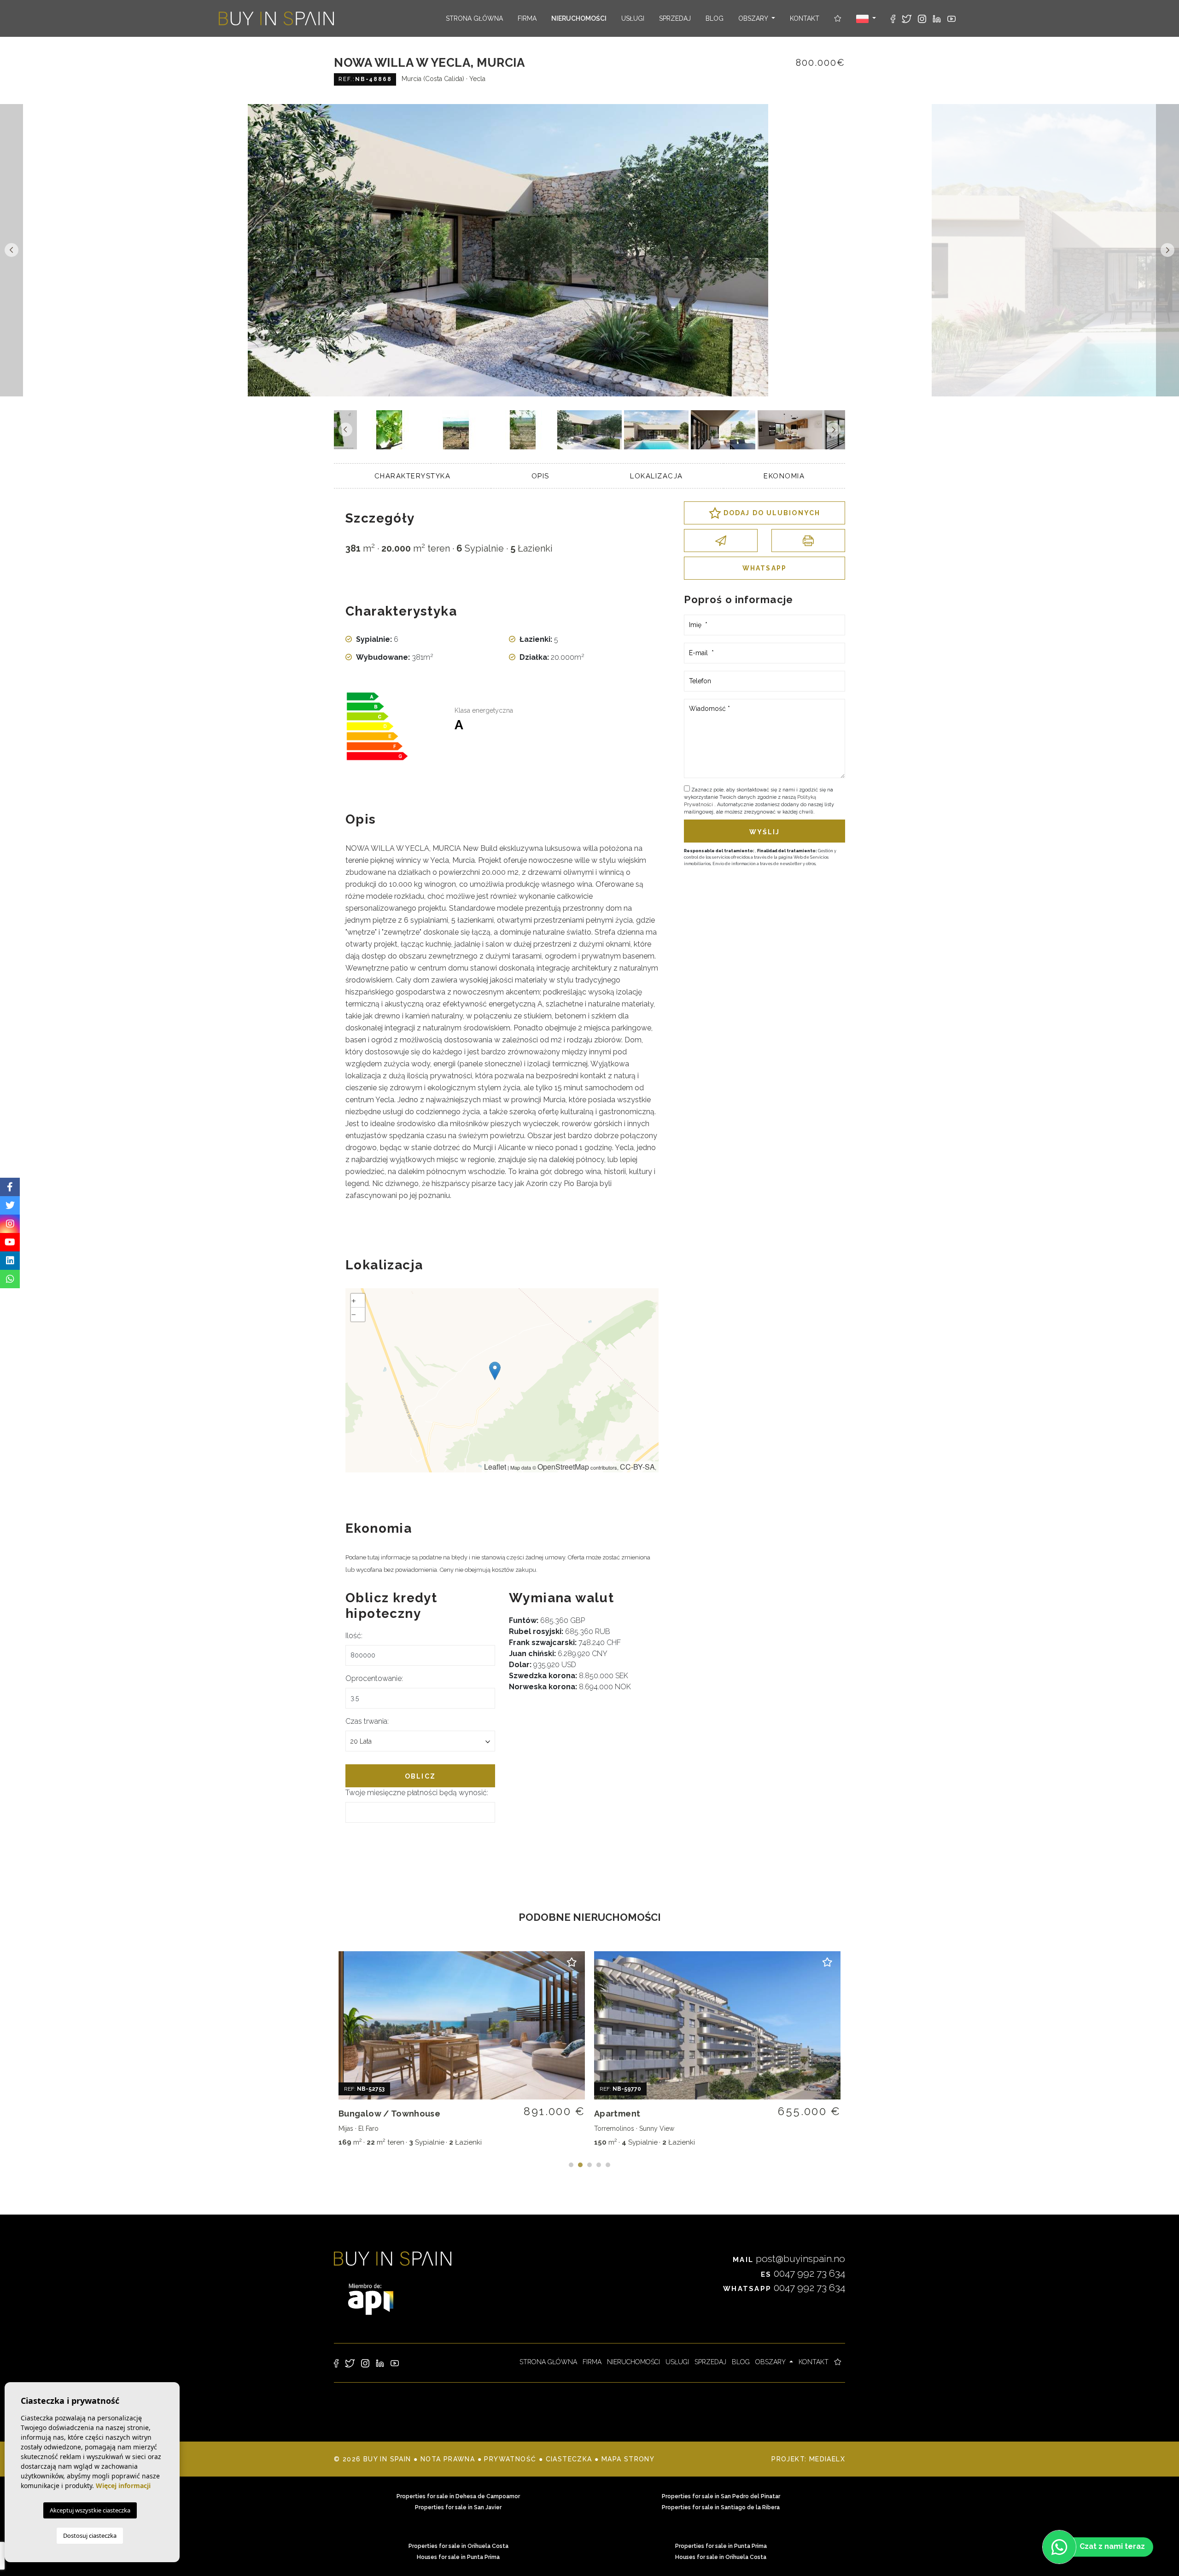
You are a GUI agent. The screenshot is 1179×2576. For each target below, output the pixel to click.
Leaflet (495, 1467)
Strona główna (474, 18)
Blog (715, 18)
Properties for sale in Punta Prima (721, 2546)
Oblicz (420, 1776)
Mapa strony (628, 2459)
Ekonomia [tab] (784, 476)
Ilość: (354, 1636)
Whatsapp (765, 568)
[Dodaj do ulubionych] (572, 1964)
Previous (12, 250)
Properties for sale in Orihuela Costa (458, 2546)
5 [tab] (608, 2165)
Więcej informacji (123, 2486)
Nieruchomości (579, 18)
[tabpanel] (462, 2051)
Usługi (633, 18)
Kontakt (805, 18)
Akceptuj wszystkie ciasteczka (90, 2510)
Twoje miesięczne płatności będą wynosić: (417, 1793)
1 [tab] (571, 2165)
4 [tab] (599, 2165)
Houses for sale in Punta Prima (458, 2557)
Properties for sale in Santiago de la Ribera (721, 2507)
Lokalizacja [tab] (657, 476)
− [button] (354, 1314)
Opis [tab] (540, 476)
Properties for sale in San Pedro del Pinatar (721, 2496)
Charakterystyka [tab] (413, 476)
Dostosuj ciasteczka (90, 2535)
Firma (527, 18)
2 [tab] (580, 2165)
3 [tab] (589, 2165)
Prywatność (510, 2459)
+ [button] (354, 1300)
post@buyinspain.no (789, 2259)
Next (1167, 250)
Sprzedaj (675, 18)
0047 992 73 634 (803, 2273)
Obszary (754, 18)
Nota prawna (448, 2459)
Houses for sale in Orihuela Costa (721, 2557)
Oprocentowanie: (374, 1678)
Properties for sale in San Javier (458, 2507)
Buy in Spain (276, 18)
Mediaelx (827, 2459)
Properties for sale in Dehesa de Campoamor (458, 2496)
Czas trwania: (367, 1721)
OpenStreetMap (563, 1467)
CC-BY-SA (637, 1467)
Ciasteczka (569, 2459)
